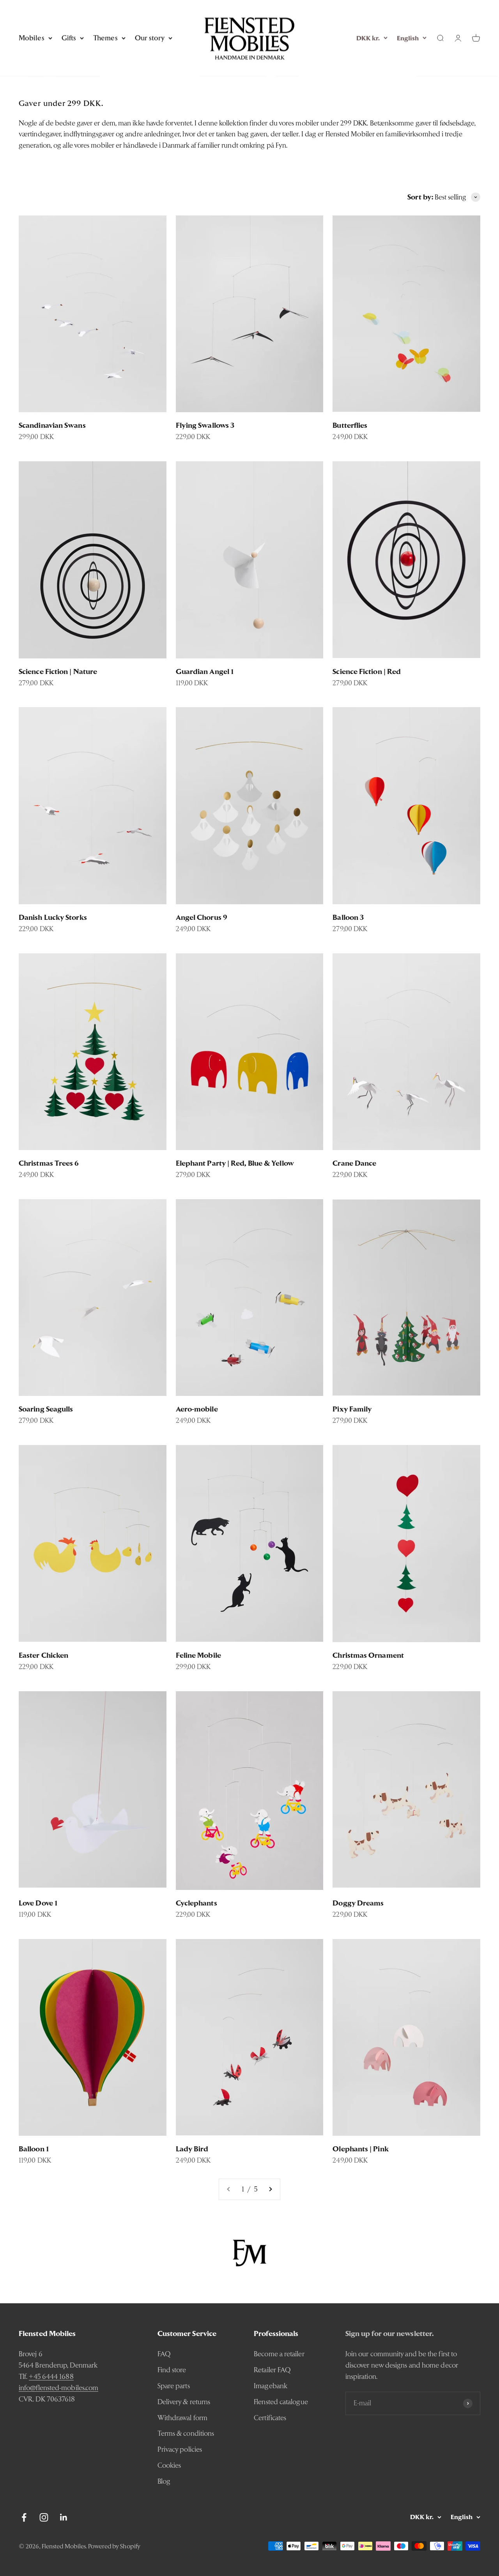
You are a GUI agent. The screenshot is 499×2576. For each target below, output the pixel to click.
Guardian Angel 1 (205, 671)
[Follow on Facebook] (24, 2517)
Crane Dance (354, 1163)
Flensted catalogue (281, 2402)
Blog (164, 2481)
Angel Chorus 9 (202, 917)
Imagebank (271, 2386)
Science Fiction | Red (367, 671)
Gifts (69, 38)
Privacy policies (180, 2449)
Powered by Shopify (114, 2546)
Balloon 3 (348, 917)
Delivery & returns (184, 2402)
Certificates (270, 2418)
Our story (150, 38)
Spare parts (174, 2386)
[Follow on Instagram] (44, 2517)
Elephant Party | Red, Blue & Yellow (235, 1163)
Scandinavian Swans (52, 425)
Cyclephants (196, 1903)
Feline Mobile (198, 1655)
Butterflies (350, 425)
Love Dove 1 (38, 1903)
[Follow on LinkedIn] (64, 2517)
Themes (105, 38)
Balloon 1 (34, 2149)
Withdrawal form (182, 2418)
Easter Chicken (43, 1655)
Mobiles (32, 38)
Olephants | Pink (360, 2149)
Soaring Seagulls (46, 1409)
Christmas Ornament (368, 1655)
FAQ (164, 2354)
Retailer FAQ (272, 2370)
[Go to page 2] (270, 2189)
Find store (172, 2370)
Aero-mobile (197, 1409)
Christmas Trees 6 (49, 1163)
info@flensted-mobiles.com (58, 2388)
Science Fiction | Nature (58, 671)
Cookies (169, 2465)
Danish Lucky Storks (53, 917)
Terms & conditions (186, 2433)
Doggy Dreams (358, 1903)
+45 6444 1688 (51, 2376)
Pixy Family (352, 1409)
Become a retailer (279, 2354)
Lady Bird (192, 2149)
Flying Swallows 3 (205, 425)
